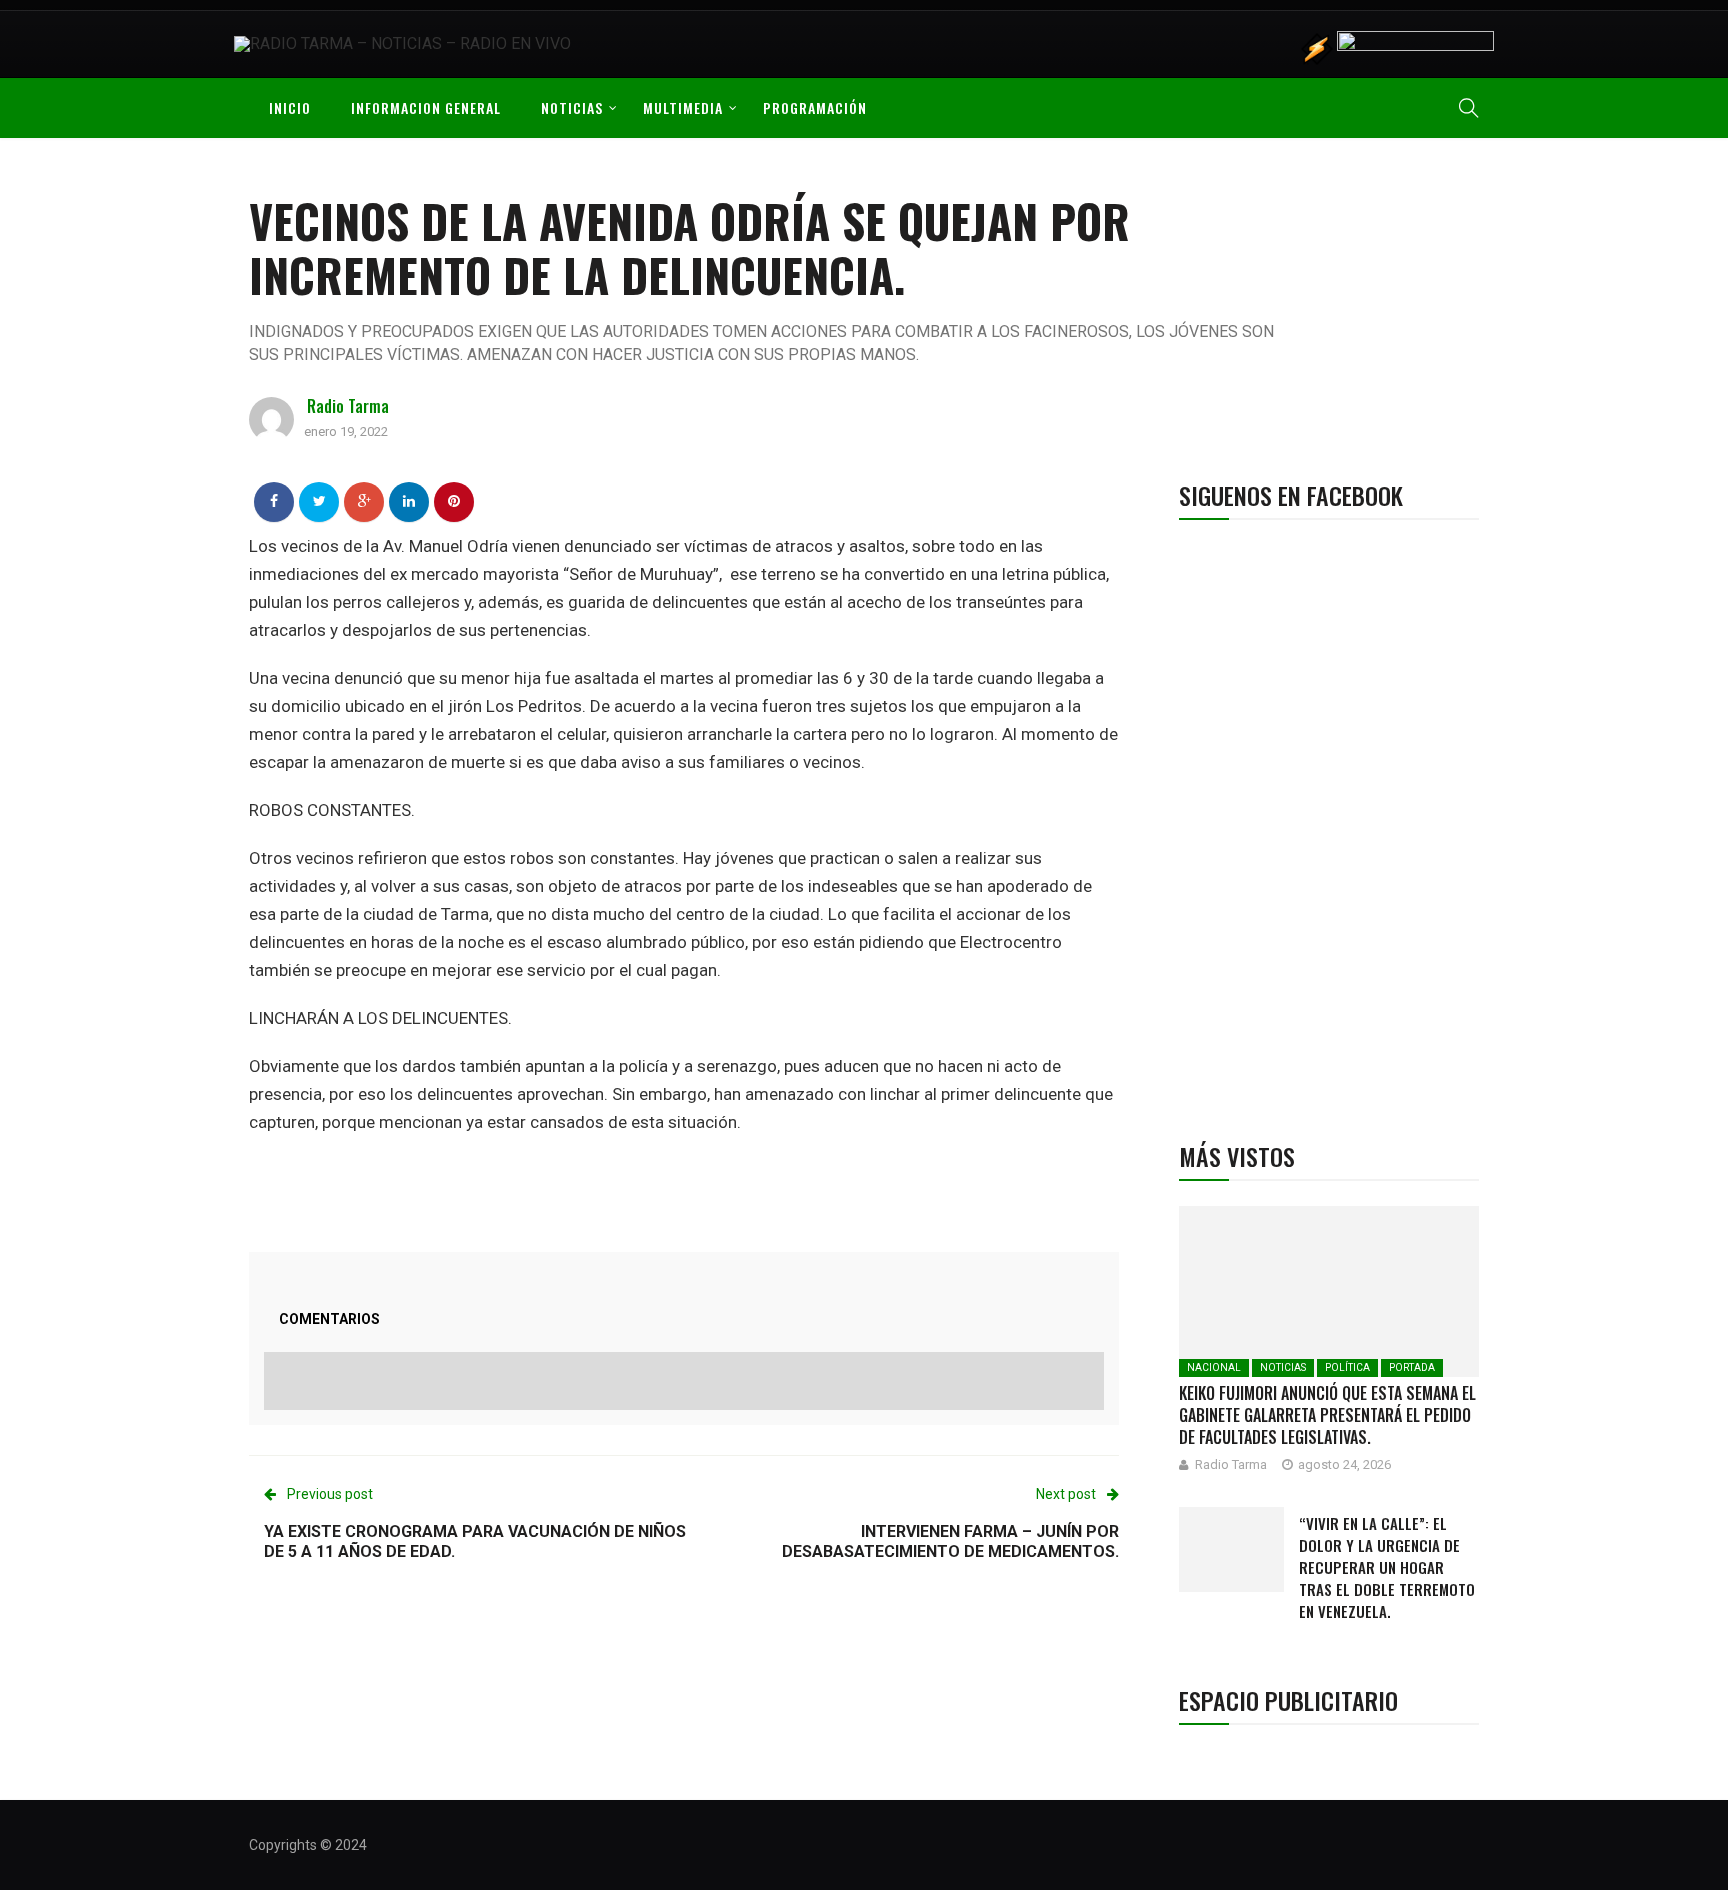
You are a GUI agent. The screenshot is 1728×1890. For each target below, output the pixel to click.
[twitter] (319, 501)
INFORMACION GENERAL (426, 107)
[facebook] (274, 501)
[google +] (364, 501)
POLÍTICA (1347, 1367)
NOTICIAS (572, 107)
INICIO (290, 107)
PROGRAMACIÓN (815, 107)
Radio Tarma (348, 406)
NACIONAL (1214, 1367)
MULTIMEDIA (683, 107)
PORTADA (1412, 1367)
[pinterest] (454, 501)
